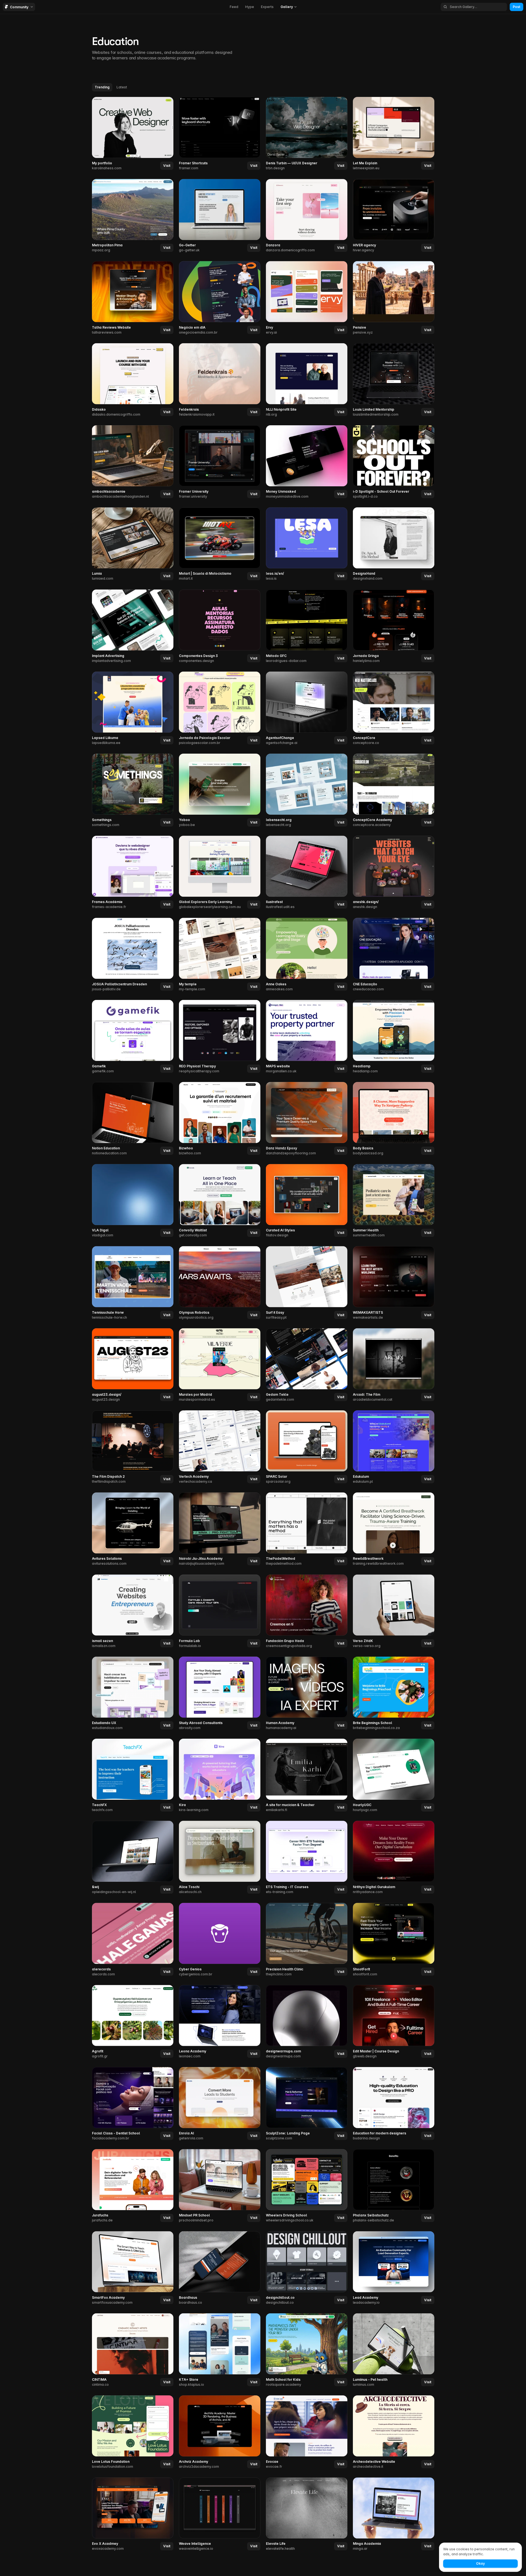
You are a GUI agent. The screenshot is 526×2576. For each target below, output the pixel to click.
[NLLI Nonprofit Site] (307, 380)
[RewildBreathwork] (394, 1529)
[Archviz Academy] (220, 2432)
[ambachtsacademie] (133, 462)
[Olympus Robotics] (220, 1283)
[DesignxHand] (394, 544)
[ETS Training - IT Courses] (307, 1858)
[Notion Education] (133, 1119)
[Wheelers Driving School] (307, 2186)
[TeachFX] (133, 1776)
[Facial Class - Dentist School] (133, 2104)
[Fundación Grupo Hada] (307, 1611)
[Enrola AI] (220, 2104)
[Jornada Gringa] (394, 626)
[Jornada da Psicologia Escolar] (220, 708)
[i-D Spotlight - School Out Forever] (394, 462)
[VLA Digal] (133, 1201)
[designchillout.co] (307, 2268)
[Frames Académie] (133, 873)
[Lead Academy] (394, 2268)
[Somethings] (133, 791)
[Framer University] (220, 462)
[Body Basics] (394, 1119)
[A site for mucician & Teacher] (307, 1776)
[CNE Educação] (394, 955)
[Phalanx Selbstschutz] (394, 2186)
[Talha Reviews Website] (133, 298)
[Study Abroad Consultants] (220, 1693)
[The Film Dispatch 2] (133, 1447)
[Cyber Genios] (220, 1940)
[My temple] (220, 955)
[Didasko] (133, 380)
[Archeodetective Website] (394, 2432)
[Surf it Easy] (307, 1283)
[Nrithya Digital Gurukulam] (394, 1858)
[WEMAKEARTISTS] (394, 1283)
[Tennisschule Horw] (133, 1283)
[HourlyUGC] (394, 1776)
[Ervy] (307, 298)
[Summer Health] (394, 1201)
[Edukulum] (394, 1447)
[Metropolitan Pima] (133, 216)
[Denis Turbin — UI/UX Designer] (307, 134)
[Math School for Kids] (307, 2350)
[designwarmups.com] (307, 2022)
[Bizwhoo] (220, 1119)
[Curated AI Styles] (307, 1201)
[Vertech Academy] (220, 1447)
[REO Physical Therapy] (220, 1037)
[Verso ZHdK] (394, 1611)
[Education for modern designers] (394, 2104)
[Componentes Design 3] (220, 626)
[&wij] (133, 1858)
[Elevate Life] (307, 2514)
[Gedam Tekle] (307, 1365)
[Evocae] (307, 2432)
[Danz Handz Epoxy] (307, 1119)
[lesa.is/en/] (307, 544)
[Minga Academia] (394, 2514)
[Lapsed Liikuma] (133, 708)
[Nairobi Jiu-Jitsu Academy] (220, 1529)
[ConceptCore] (394, 708)
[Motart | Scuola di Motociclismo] (220, 544)
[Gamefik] (133, 1037)
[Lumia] (133, 544)
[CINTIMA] (133, 2350)
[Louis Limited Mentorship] (394, 380)
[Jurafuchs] (133, 2186)
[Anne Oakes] (307, 955)
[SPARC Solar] (307, 1447)
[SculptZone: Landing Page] (307, 2104)
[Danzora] (307, 216)
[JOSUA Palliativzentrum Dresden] (133, 955)
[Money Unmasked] (307, 462)
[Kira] (220, 1776)
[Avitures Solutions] (133, 1529)
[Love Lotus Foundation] (133, 2432)
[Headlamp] (394, 1037)
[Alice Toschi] (220, 1858)
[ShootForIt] (394, 1940)
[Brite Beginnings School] (394, 1693)
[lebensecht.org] (307, 791)
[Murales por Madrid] (220, 1365)
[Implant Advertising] (133, 626)
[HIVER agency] (394, 216)
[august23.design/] (133, 1365)
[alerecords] (133, 1940)
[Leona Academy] (220, 2022)
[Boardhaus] (220, 2268)
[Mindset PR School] (220, 2186)
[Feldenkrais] (220, 380)
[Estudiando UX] (133, 1693)
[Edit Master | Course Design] (394, 2022)
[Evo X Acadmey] (133, 2514)
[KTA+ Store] (220, 2350)
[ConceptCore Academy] (394, 791)
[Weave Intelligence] (220, 2514)
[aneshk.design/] (394, 873)
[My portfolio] (133, 134)
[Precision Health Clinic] (307, 1940)
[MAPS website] (307, 1037)
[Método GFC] (307, 626)
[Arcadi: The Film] (394, 1365)
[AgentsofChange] (307, 708)
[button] (289, 7)
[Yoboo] (220, 791)
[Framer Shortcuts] (220, 134)
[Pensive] (394, 298)
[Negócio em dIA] (220, 298)
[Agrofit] (133, 2022)
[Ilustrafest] (307, 873)
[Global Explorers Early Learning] (220, 873)
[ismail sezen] (133, 1611)
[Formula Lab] (220, 1611)
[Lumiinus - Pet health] (394, 2350)
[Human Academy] (307, 1693)
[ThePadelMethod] (307, 1529)
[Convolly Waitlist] (220, 1201)
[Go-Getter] (220, 216)
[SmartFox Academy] (133, 2268)
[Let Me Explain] (394, 134)
